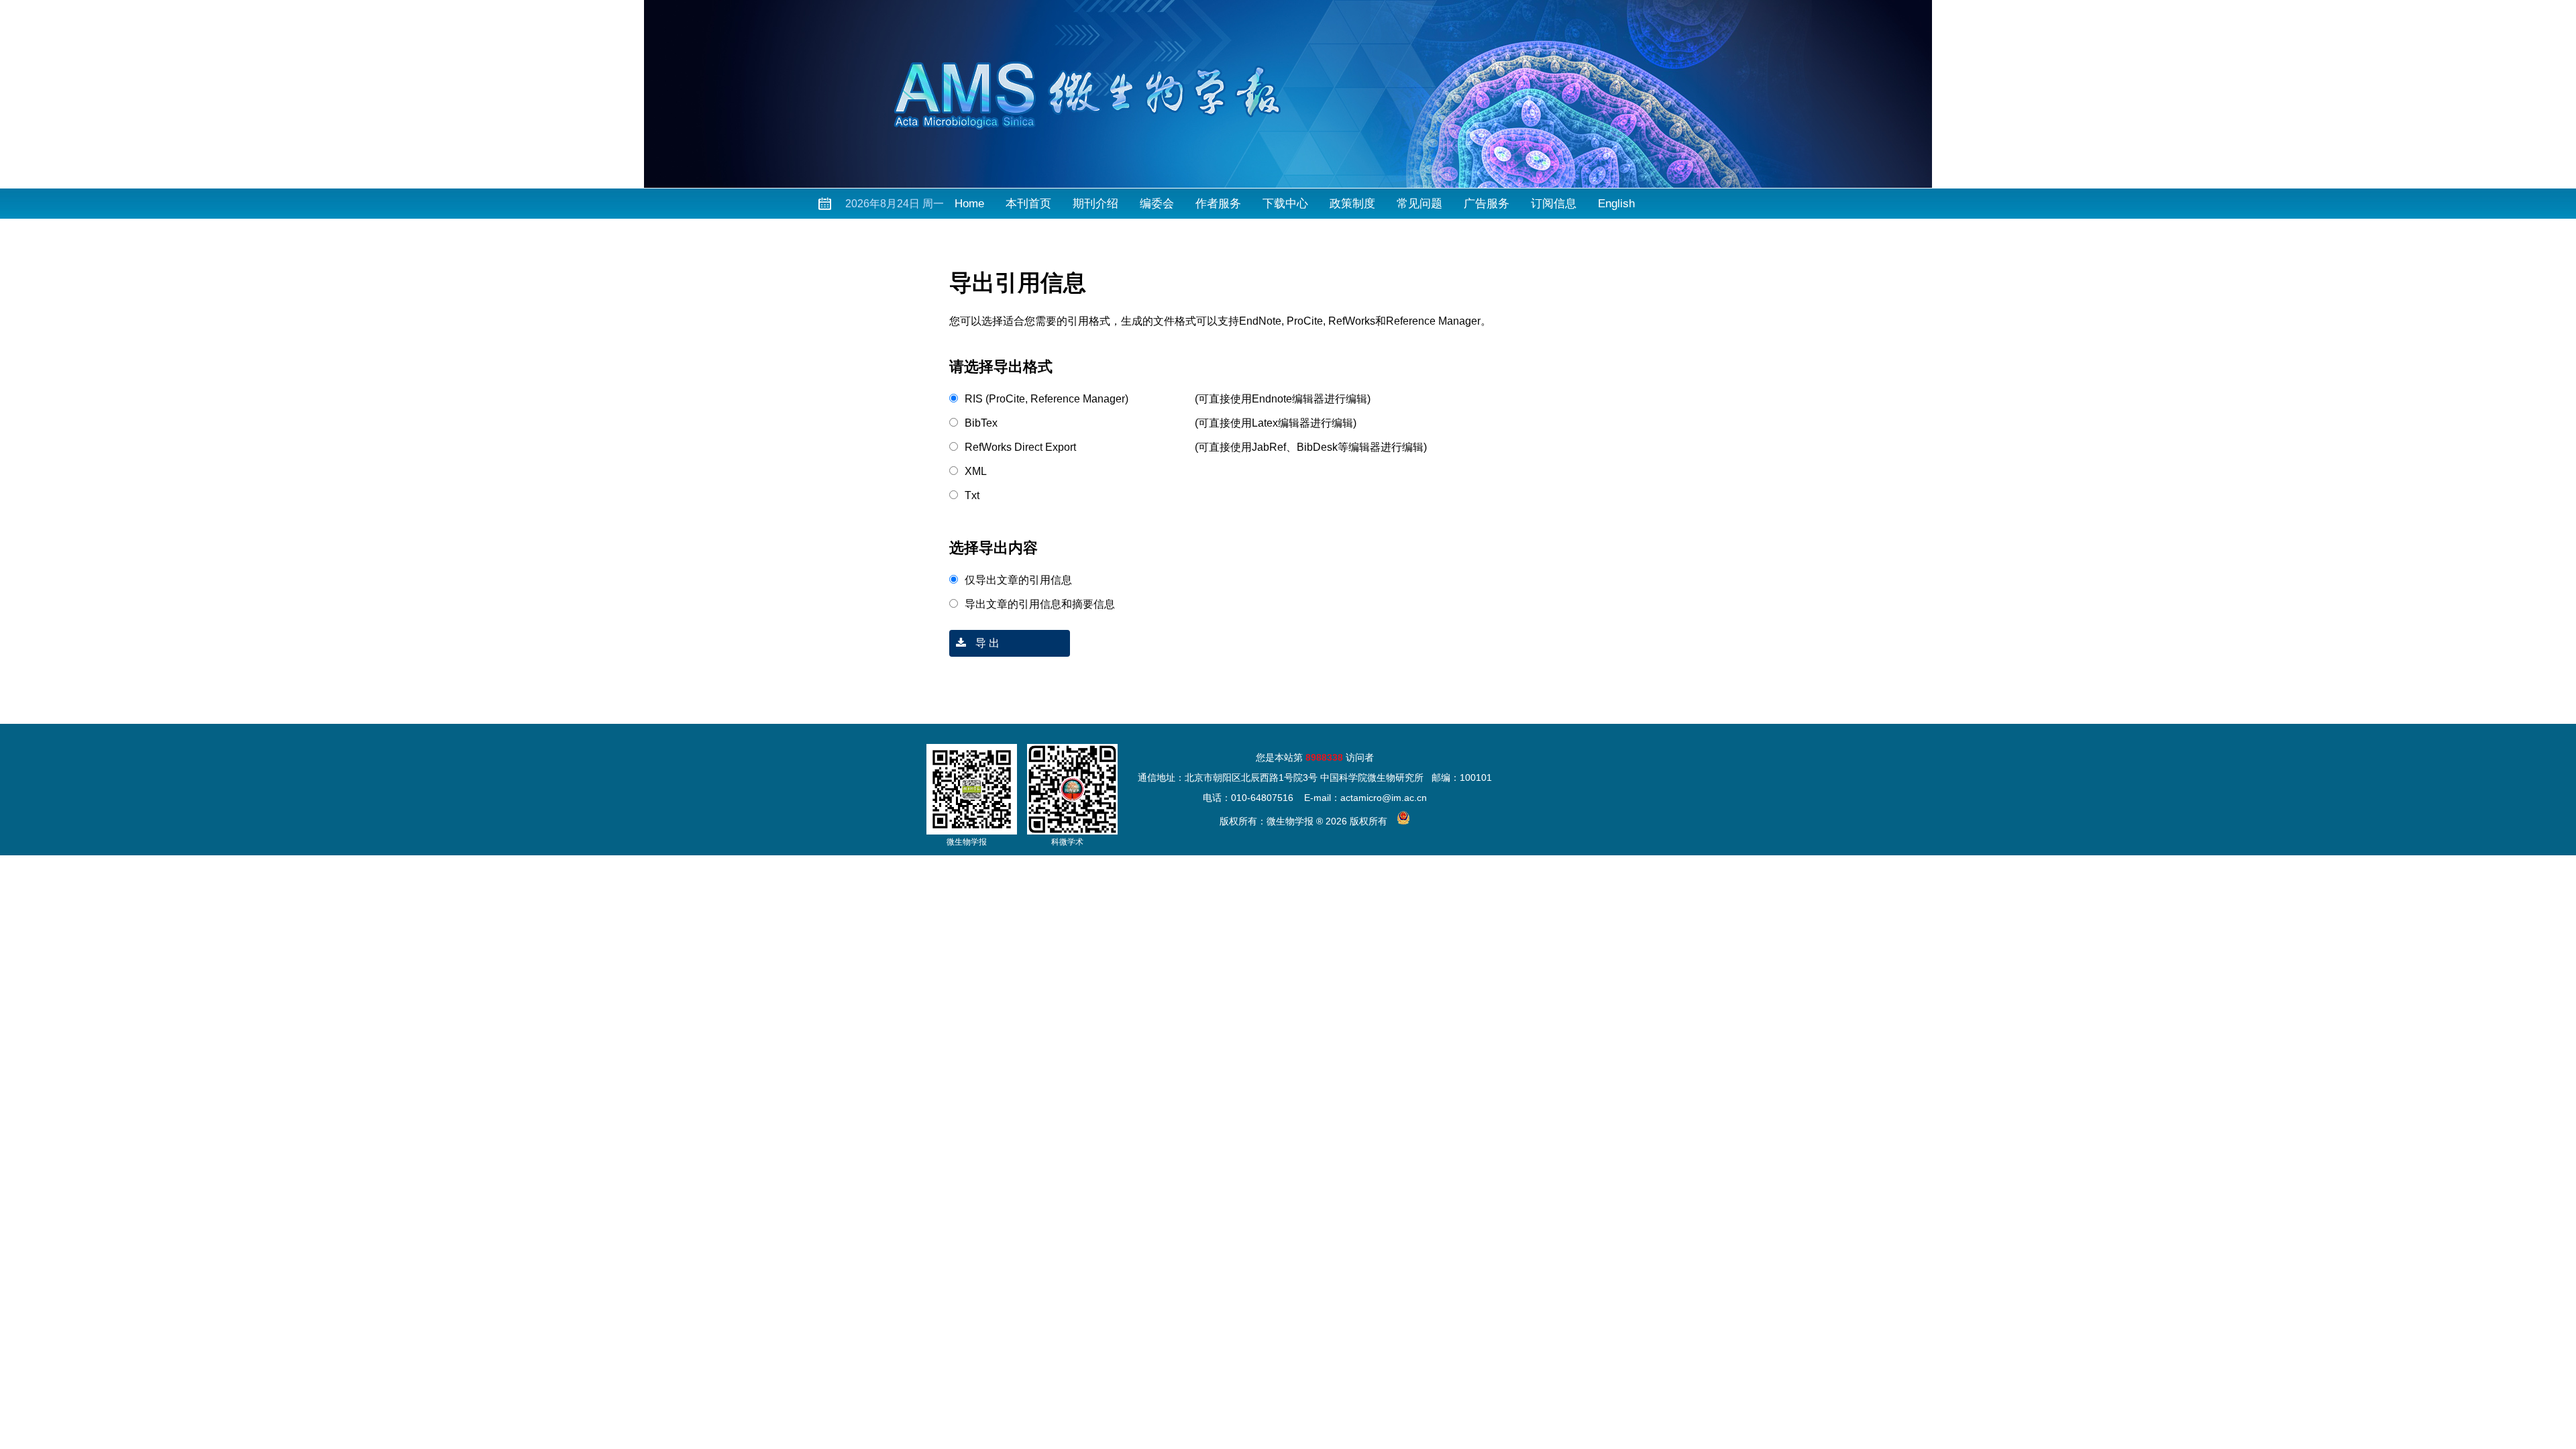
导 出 (986, 643)
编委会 (1157, 204)
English (1616, 204)
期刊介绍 (1095, 204)
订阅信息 (1554, 204)
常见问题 (1419, 204)
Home (969, 204)
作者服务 (1218, 204)
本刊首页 (1028, 204)
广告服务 (1487, 204)
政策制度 (1352, 204)
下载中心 (1285, 204)
